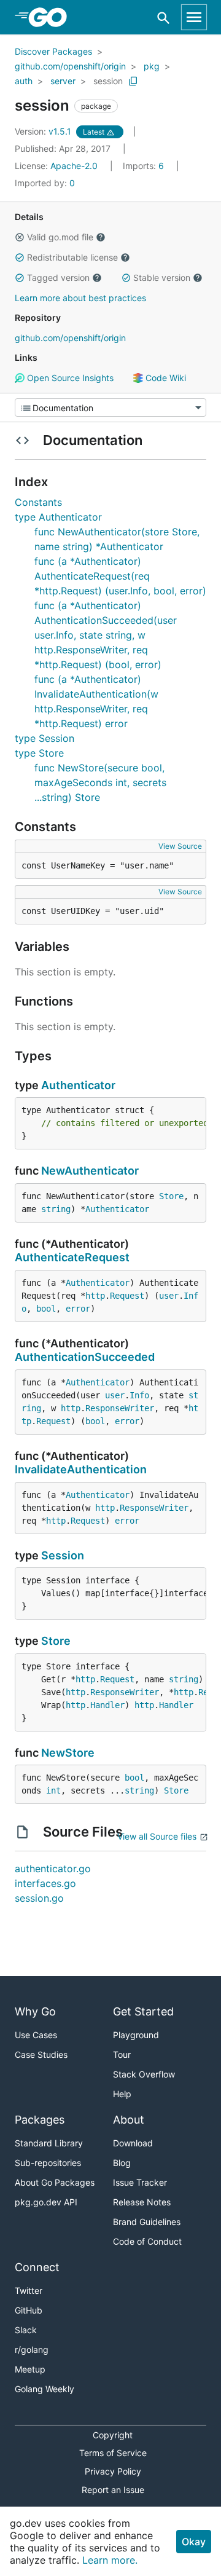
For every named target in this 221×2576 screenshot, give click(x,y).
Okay (194, 2542)
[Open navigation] (194, 17)
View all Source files (157, 1836)
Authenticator (78, 1085)
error (78, 1309)
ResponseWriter (120, 1408)
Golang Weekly (45, 2389)
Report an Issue (113, 2490)
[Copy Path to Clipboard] (133, 81)
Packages (40, 2120)
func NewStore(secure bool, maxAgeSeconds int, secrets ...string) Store (100, 782)
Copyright (113, 2435)
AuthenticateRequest (72, 1257)
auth (24, 81)
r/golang (32, 2350)
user (169, 1296)
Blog (122, 2163)
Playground (136, 2035)
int (53, 1790)
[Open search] (164, 18)
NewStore (68, 1753)
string (56, 1209)
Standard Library (49, 2143)
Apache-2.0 (74, 166)
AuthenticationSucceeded (85, 1357)
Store (171, 1196)
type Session (45, 738)
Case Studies (41, 2054)
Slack (26, 2330)
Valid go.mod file (60, 237)
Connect (37, 2267)
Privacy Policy (113, 2471)
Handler (107, 1705)
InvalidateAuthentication (81, 1469)
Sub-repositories (48, 2163)
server (63, 81)
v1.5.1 (44, 131)
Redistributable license (72, 257)
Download (133, 2143)
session (108, 81)
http (95, 1296)
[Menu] (110, 408)
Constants (38, 502)
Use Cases (36, 2035)
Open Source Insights (69, 378)
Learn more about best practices (80, 298)
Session (63, 1555)
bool (46, 1309)
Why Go (35, 2011)
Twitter (29, 2290)
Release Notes (142, 2202)
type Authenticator (58, 517)
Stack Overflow (144, 2074)
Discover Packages (53, 51)
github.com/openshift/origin (70, 66)
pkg (152, 66)
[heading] (52, 17)
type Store (39, 753)
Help (122, 2094)
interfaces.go (45, 1883)
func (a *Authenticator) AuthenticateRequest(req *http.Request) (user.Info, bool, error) (120, 576)
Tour (122, 2054)
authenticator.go (53, 1869)
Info (139, 1395)
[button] (20, 237)
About (129, 2120)
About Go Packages (55, 2182)
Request (127, 1296)
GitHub (29, 2310)
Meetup (30, 2369)
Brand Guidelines (147, 2222)
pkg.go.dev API (46, 2202)
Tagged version (58, 278)
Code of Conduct (147, 2241)
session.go (39, 1898)
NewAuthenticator (90, 1171)
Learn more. (110, 2560)
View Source (180, 846)
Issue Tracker (140, 2182)
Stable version (162, 278)
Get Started (143, 2011)
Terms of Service (113, 2453)
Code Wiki (165, 378)
